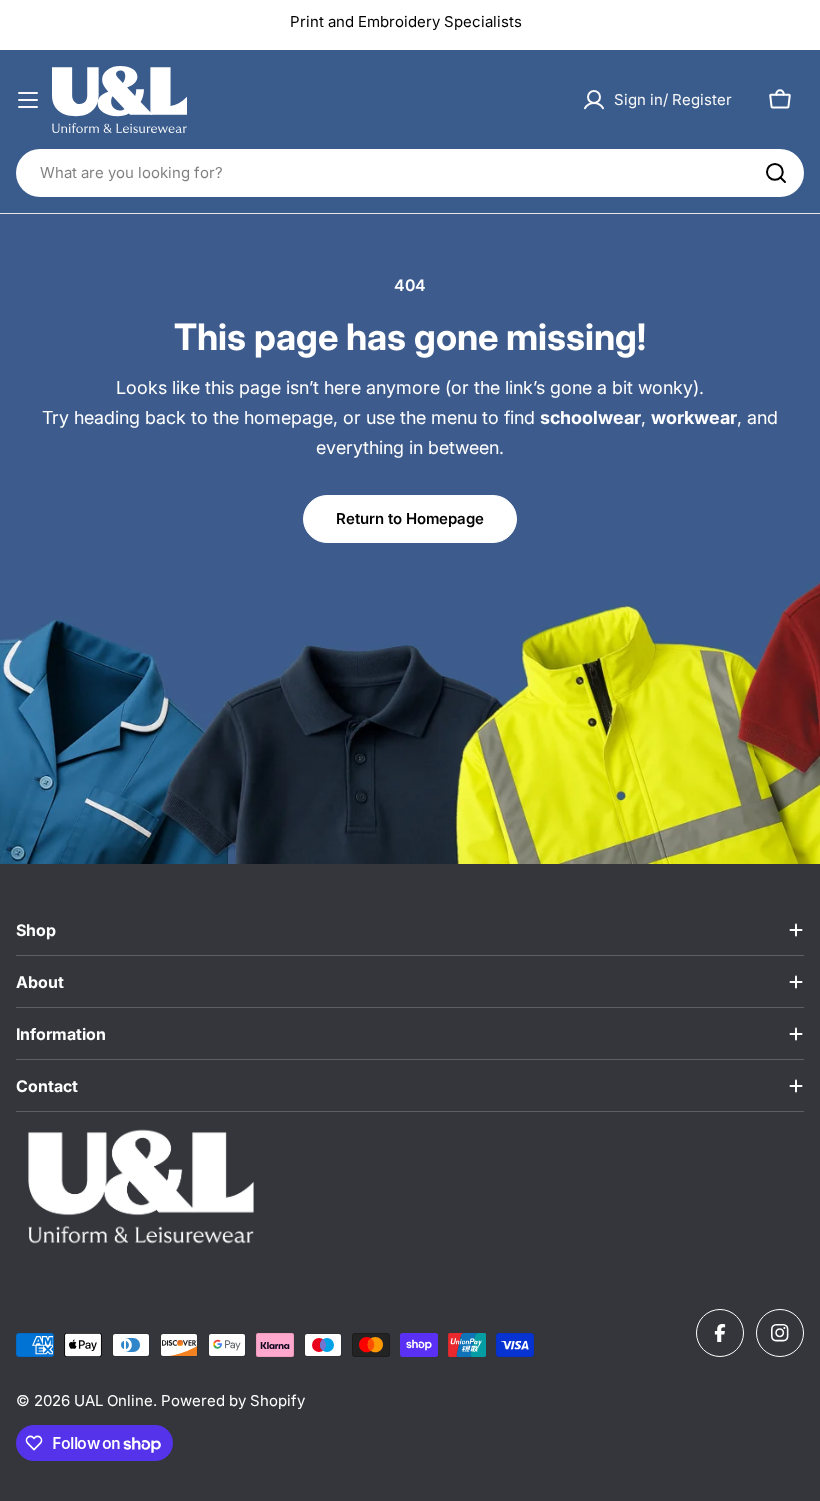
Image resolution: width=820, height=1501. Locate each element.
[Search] (776, 173)
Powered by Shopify (233, 1400)
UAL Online (113, 1400)
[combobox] (410, 173)
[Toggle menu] (28, 100)
